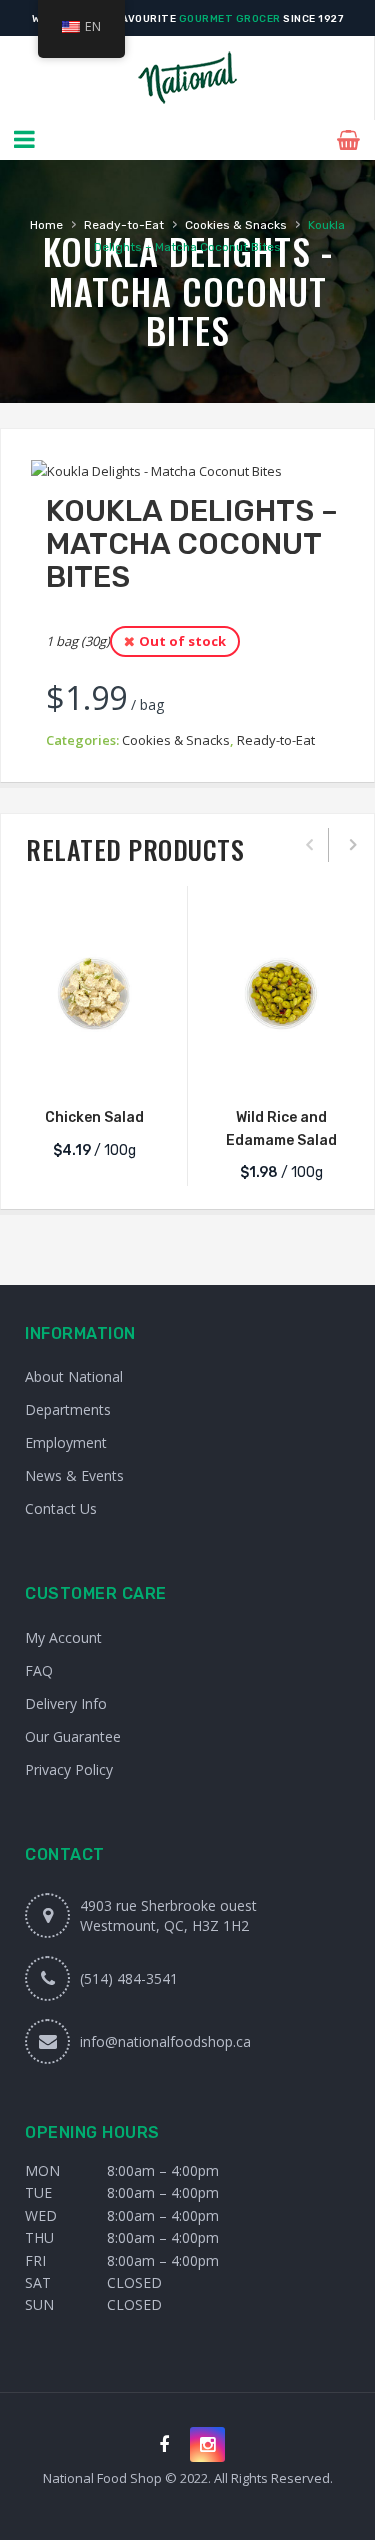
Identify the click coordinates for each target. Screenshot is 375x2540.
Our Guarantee (73, 1736)
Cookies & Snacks (236, 225)
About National (74, 1376)
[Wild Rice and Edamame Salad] (281, 994)
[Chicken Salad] (94, 994)
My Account (63, 1637)
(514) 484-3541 (129, 1978)
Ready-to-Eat (124, 225)
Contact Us (61, 1508)
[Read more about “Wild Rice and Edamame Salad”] (281, 1067)
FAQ (39, 1670)
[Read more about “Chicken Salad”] (94, 1067)
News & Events (74, 1475)
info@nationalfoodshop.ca (165, 2041)
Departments (68, 1409)
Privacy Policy (69, 1769)
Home (46, 225)
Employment (66, 1442)
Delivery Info (66, 1703)
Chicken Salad (94, 1117)
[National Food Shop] (187, 78)
